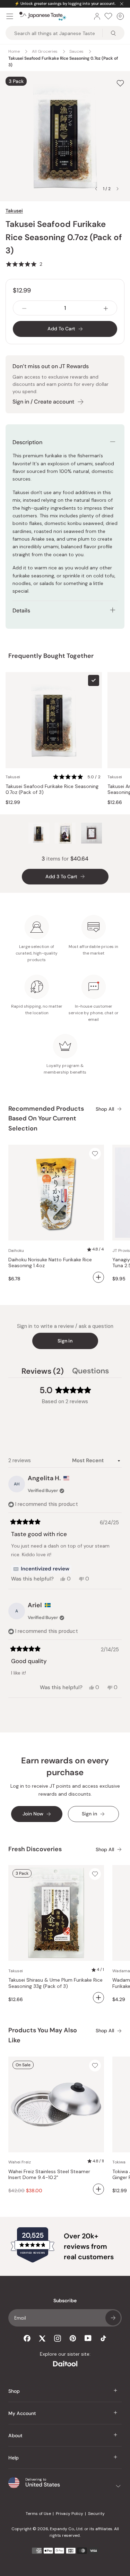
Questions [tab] (90, 1372)
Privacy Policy (70, 2514)
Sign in (65, 1341)
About (15, 2435)
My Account (22, 2413)
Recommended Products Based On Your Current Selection (46, 1119)
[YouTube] (88, 2338)
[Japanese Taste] (43, 16)
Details (21, 611)
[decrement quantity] (24, 308)
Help (14, 2458)
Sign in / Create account (43, 402)
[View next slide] (118, 189)
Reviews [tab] (43, 1372)
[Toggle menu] (10, 16)
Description (27, 442)
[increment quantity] (106, 308)
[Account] (97, 16)
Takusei (14, 211)
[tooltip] (41, 1569)
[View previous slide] (96, 189)
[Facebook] (27, 2338)
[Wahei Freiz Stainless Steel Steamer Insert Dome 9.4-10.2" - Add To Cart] (98, 2189)
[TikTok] (103, 2338)
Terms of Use (38, 2514)
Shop (14, 2391)
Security (96, 2514)
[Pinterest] (73, 2338)
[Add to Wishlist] (120, 83)
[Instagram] (58, 2338)
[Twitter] (42, 2338)
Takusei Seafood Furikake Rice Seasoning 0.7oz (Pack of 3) (52, 790)
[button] (24, 264)
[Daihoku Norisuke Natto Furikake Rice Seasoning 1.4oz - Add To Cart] (98, 1277)
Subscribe (113, 2318)
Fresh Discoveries (35, 1849)
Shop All (105, 1109)
